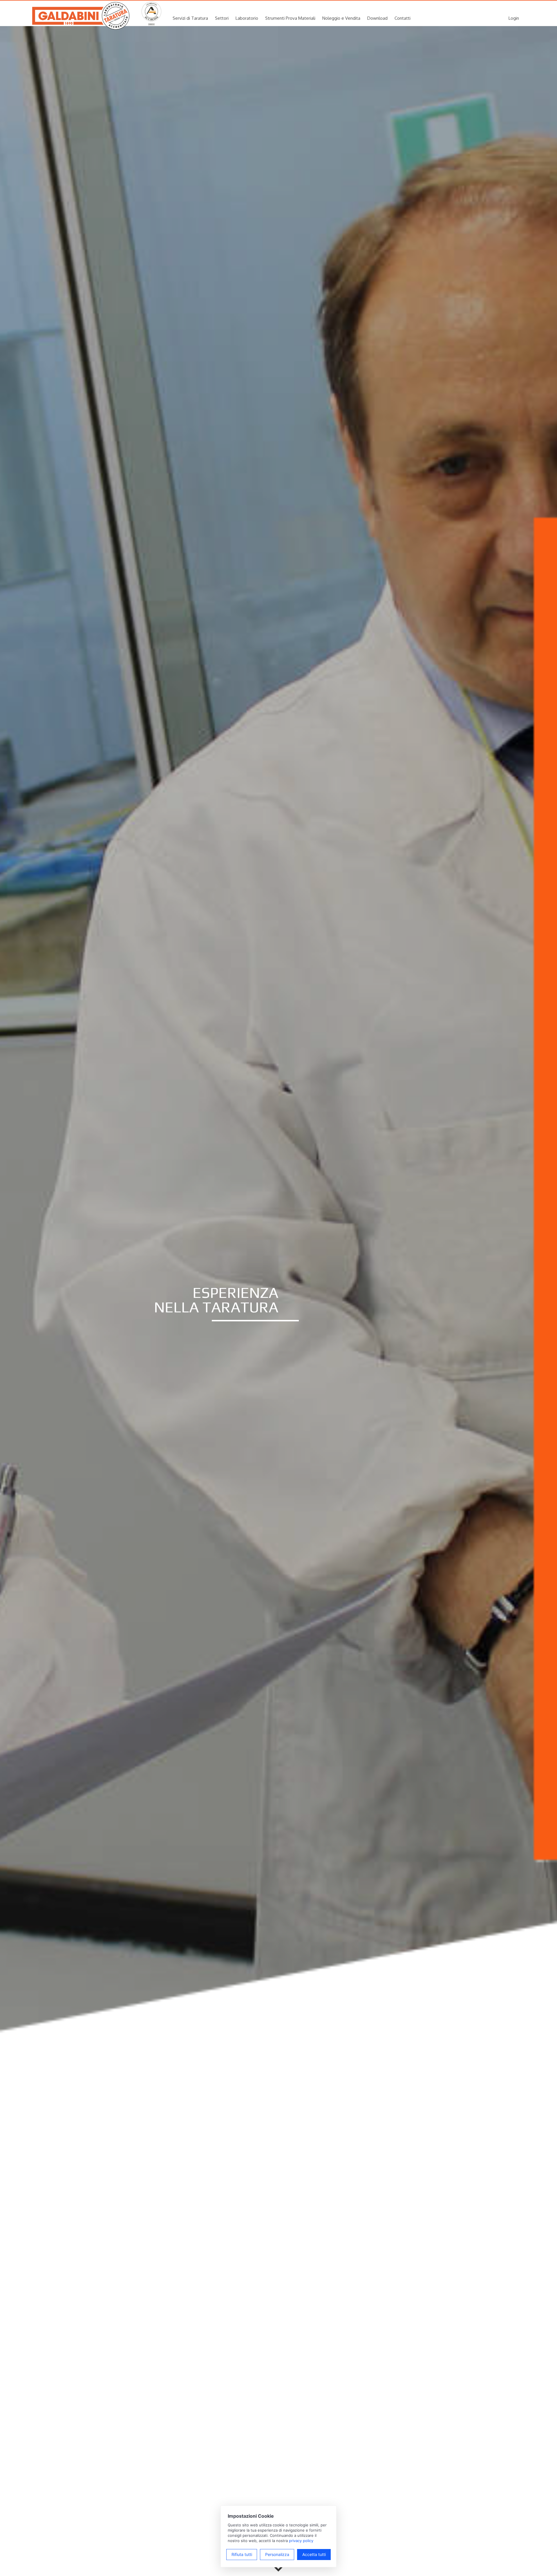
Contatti (403, 18)
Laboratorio (247, 18)
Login (514, 18)
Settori (222, 18)
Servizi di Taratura (190, 18)
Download (377, 18)
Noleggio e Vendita (341, 18)
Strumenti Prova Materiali (290, 18)
